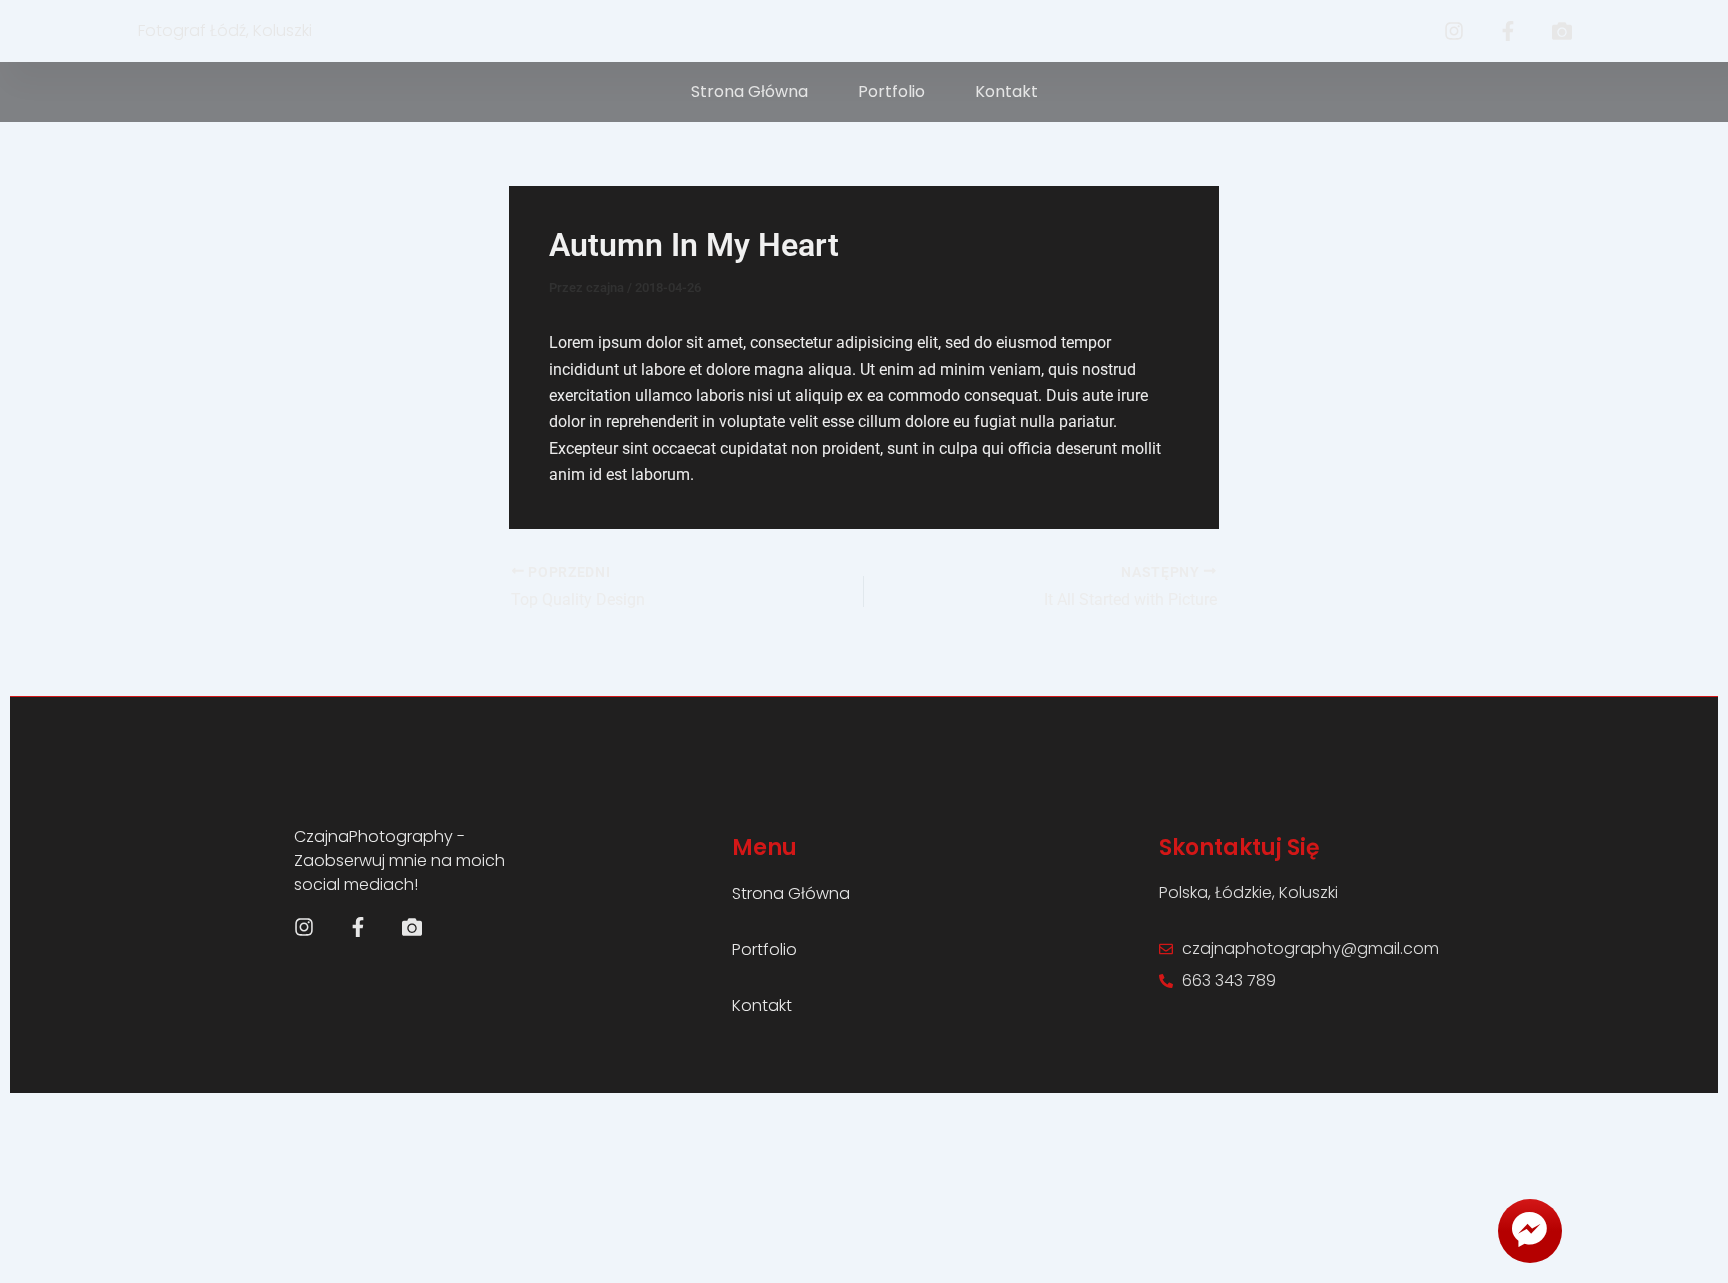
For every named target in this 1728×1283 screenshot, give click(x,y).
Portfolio (891, 91)
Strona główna (749, 91)
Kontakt (1006, 91)
